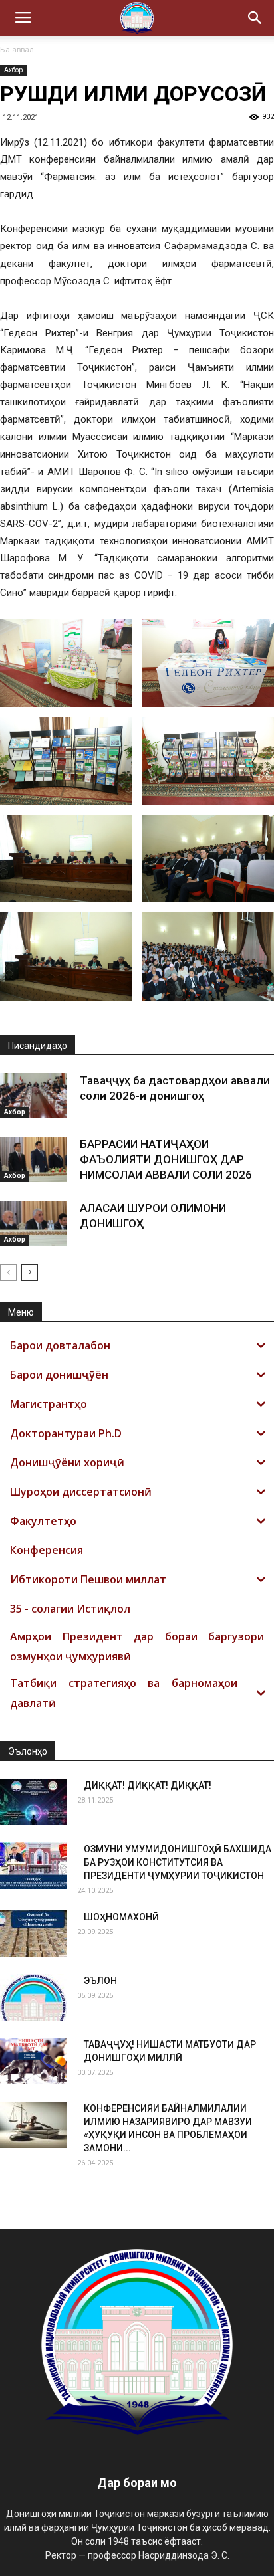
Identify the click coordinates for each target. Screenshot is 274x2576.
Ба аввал (17, 50)
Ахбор (13, 70)
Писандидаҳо (38, 1046)
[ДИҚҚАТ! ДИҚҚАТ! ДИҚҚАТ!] (33, 1802)
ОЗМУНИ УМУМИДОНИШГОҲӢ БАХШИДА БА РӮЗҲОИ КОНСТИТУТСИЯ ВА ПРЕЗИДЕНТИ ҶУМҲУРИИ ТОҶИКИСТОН (178, 1862)
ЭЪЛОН (100, 1981)
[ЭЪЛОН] (33, 1997)
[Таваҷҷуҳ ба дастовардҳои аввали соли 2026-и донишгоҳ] (33, 1096)
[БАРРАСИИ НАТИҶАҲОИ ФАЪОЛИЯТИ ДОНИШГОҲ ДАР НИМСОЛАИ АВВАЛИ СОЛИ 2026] (33, 1160)
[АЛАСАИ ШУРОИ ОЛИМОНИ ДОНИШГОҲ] (33, 1224)
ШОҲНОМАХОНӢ (121, 1917)
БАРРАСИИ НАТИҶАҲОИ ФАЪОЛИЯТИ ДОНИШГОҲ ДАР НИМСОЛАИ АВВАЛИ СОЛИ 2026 (166, 1159)
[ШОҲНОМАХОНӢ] (33, 1933)
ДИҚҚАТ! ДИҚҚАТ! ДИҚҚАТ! (148, 1785)
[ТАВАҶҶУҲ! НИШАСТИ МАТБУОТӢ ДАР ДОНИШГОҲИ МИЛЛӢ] (33, 2061)
